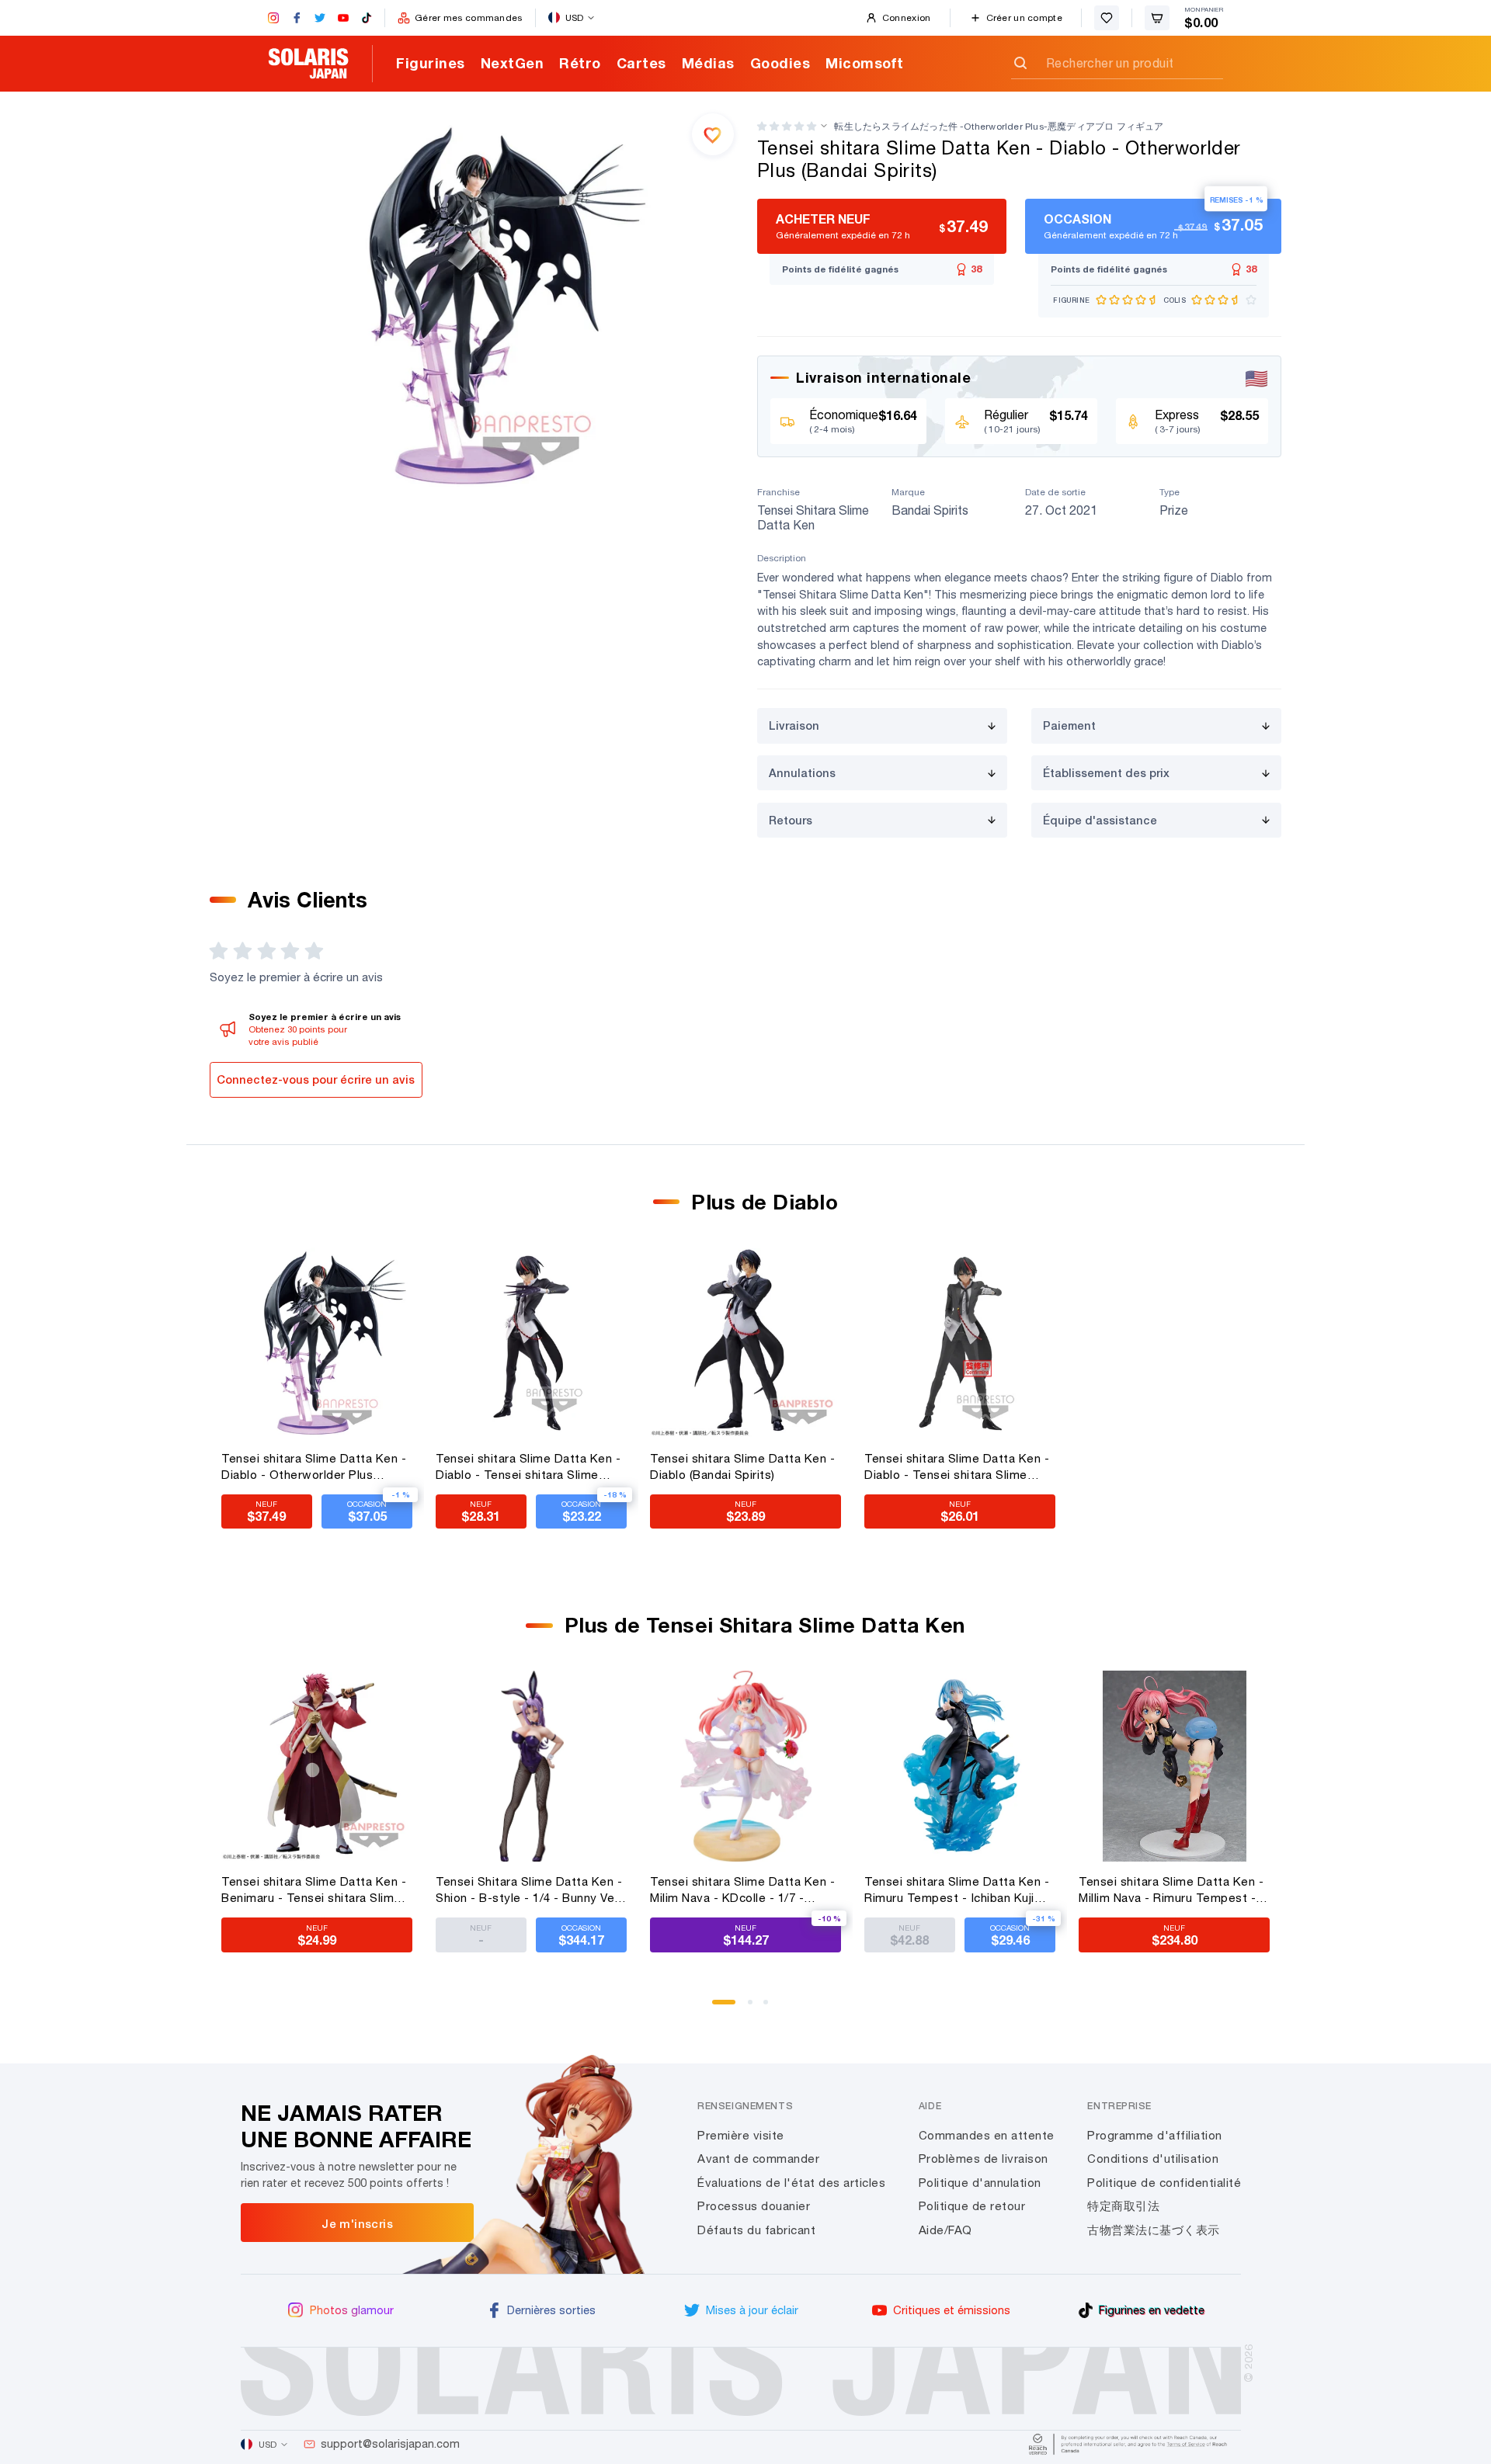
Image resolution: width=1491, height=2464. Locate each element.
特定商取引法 (1123, 2206)
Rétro (580, 63)
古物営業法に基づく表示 (1154, 2230)
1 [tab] (720, 2008)
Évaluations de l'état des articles (791, 2183)
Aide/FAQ (945, 2230)
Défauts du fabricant (756, 2230)
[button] (787, 126)
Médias (708, 63)
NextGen (513, 63)
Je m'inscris (357, 2223)
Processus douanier (754, 2206)
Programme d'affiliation (1155, 2135)
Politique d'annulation (980, 2183)
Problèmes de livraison (984, 2159)
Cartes (641, 63)
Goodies (780, 63)
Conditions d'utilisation (1153, 2159)
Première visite (741, 2135)
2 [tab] (756, 2008)
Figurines (431, 63)
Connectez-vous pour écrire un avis (316, 1079)
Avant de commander (758, 2159)
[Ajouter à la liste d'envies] (713, 134)
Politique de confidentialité (1164, 2183)
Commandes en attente (987, 2135)
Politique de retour (972, 2206)
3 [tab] (771, 2008)
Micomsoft (865, 63)
